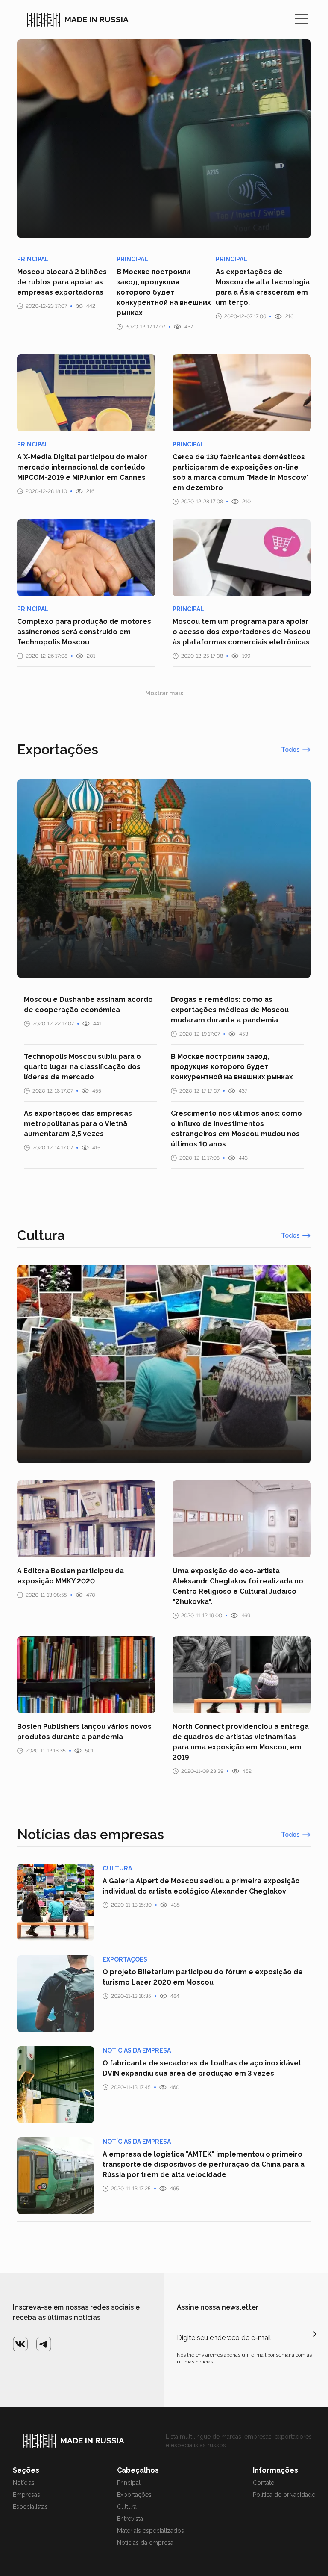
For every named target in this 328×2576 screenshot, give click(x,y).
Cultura (127, 2507)
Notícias (24, 2483)
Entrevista (130, 2519)
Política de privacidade (284, 2495)
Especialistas (30, 2507)
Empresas (26, 2495)
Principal (129, 2483)
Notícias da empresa (145, 2543)
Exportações (134, 2495)
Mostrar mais (164, 693)
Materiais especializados (151, 2531)
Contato (264, 2483)
